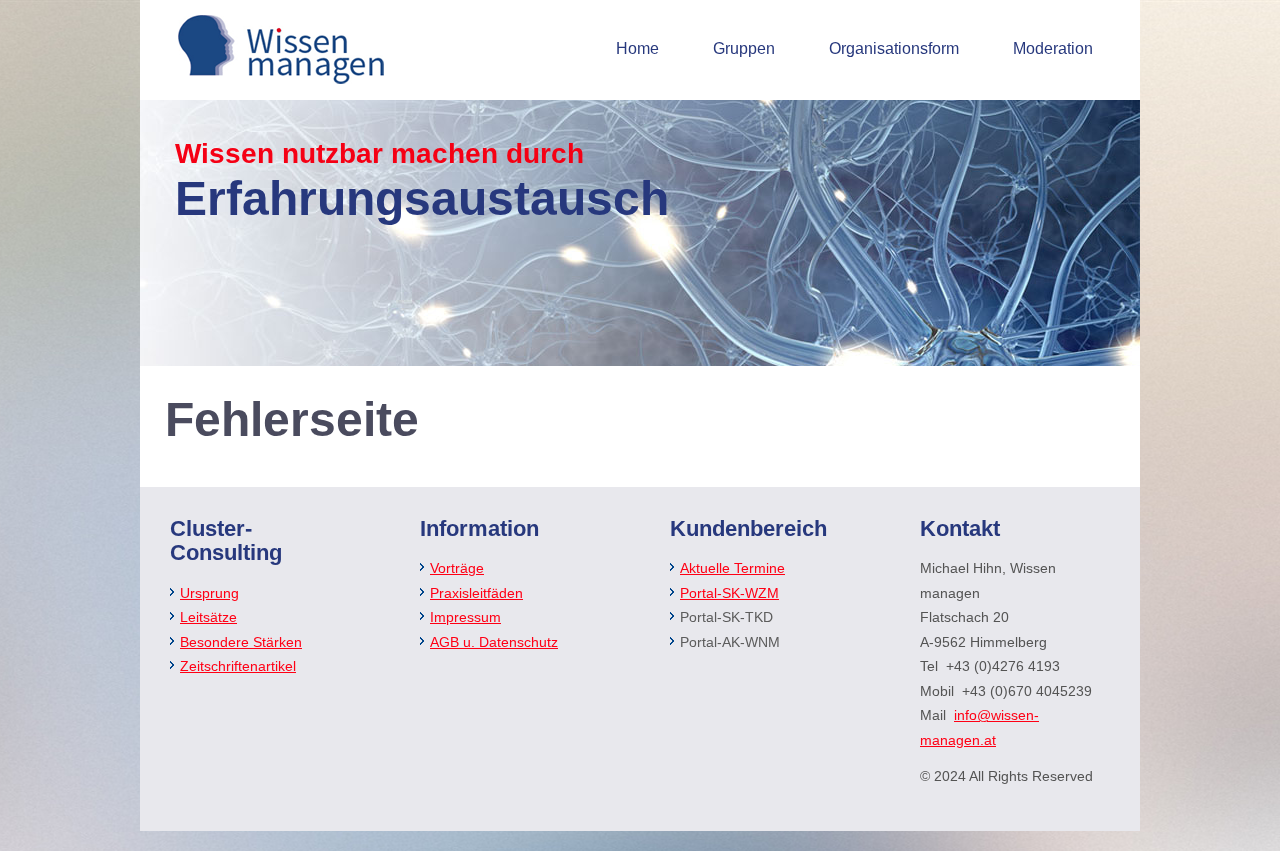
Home (637, 48)
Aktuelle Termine (732, 568)
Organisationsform (894, 48)
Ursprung (209, 593)
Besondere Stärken (241, 642)
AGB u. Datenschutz (494, 642)
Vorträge (457, 568)
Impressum (465, 617)
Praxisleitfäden (476, 593)
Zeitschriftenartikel (238, 666)
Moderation (1053, 48)
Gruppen (744, 48)
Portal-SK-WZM (729, 593)
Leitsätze (208, 617)
